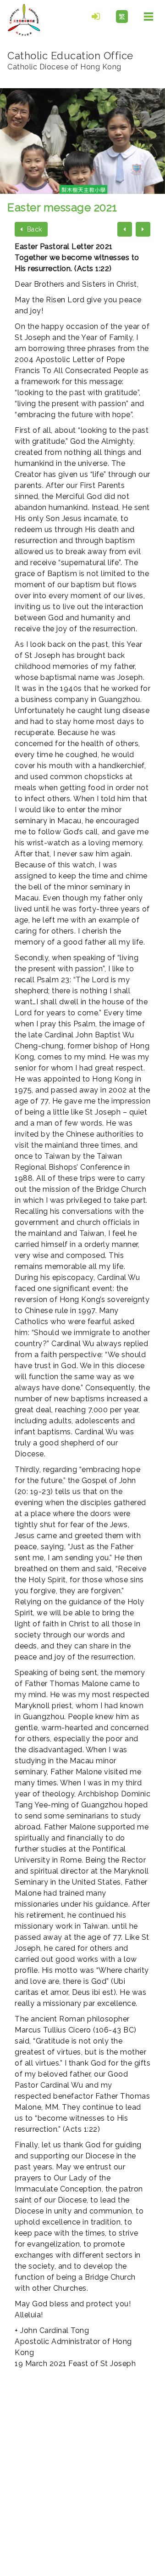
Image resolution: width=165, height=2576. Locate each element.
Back (33, 229)
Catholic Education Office (70, 60)
